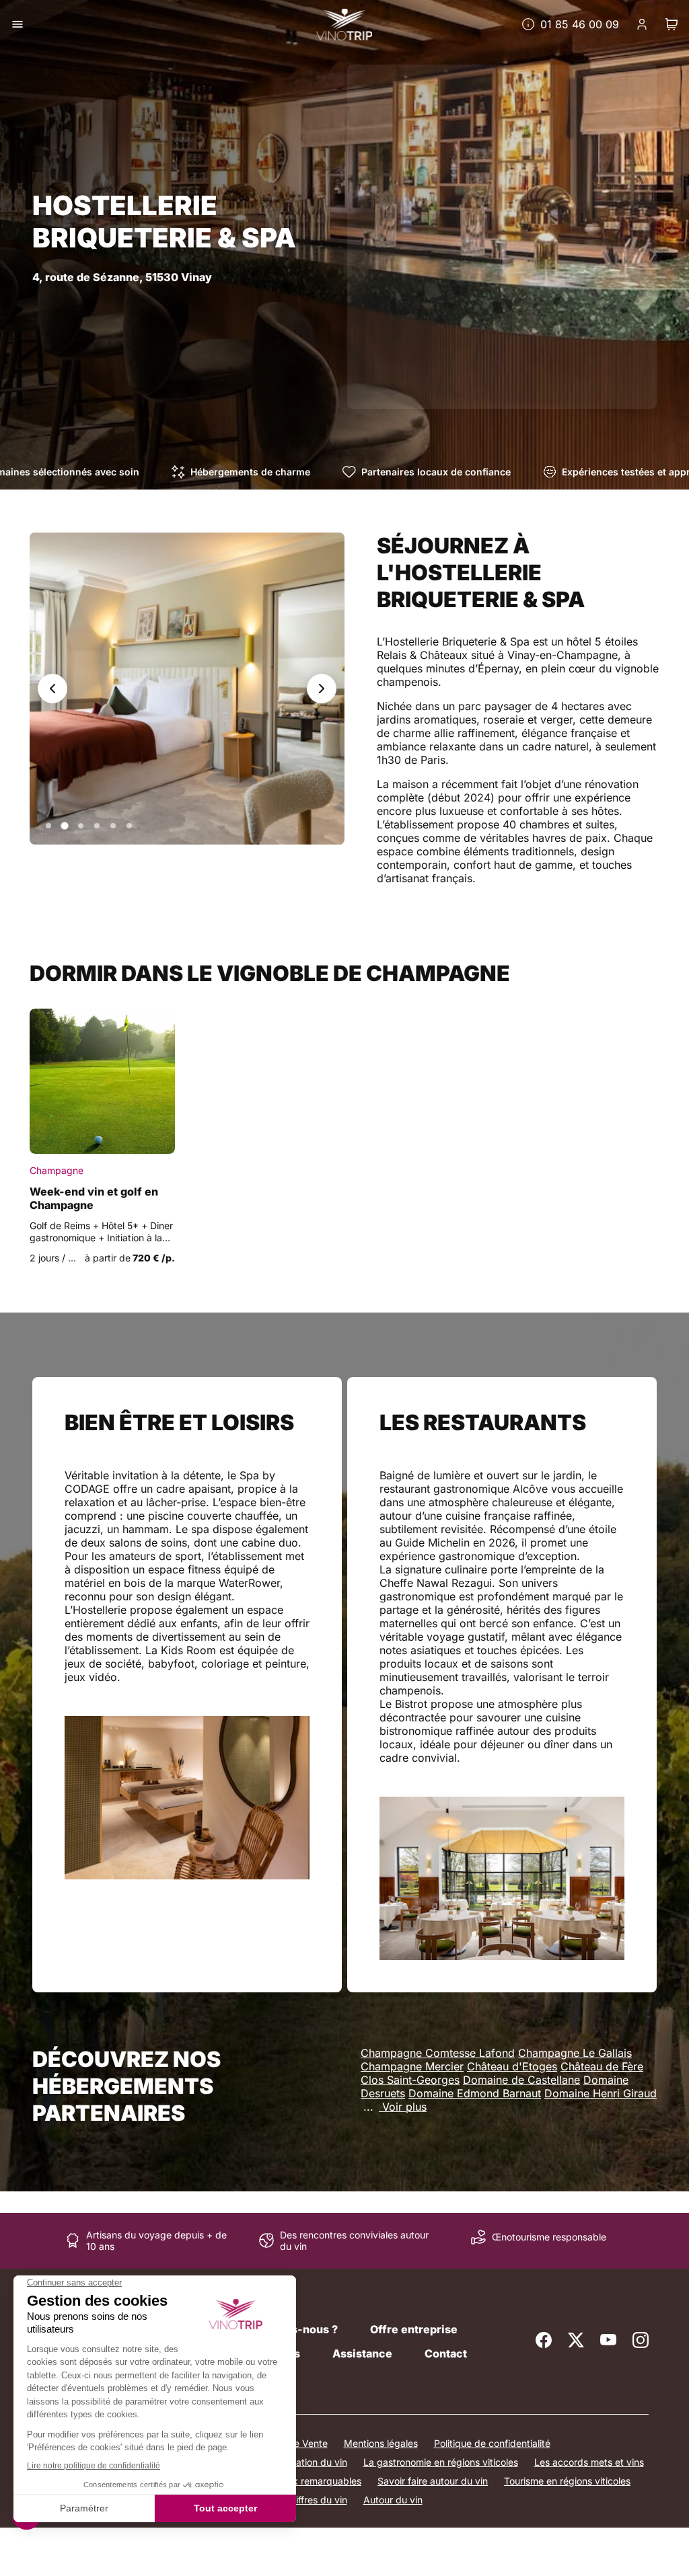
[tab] (48, 826)
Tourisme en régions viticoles (567, 2481)
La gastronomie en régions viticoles (441, 2462)
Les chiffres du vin (307, 2500)
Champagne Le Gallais (575, 2053)
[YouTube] (608, 2340)
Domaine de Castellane (521, 2080)
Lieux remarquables (318, 2481)
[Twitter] (576, 2340)
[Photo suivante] (322, 689)
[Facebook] (544, 2340)
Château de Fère (602, 2066)
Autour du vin (393, 2500)
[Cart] (672, 24)
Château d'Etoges (512, 2066)
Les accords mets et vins (589, 2462)
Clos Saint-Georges (410, 2080)
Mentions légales (381, 2443)
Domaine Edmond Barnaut (475, 2093)
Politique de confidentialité (492, 2443)
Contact (446, 2353)
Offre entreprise (414, 2329)
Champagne (57, 1170)
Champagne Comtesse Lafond (438, 2053)
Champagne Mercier (412, 2066)
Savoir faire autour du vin (433, 2481)
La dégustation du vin (299, 2462)
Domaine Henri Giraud (601, 2093)
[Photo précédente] (52, 689)
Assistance (362, 2353)
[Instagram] (641, 2340)
